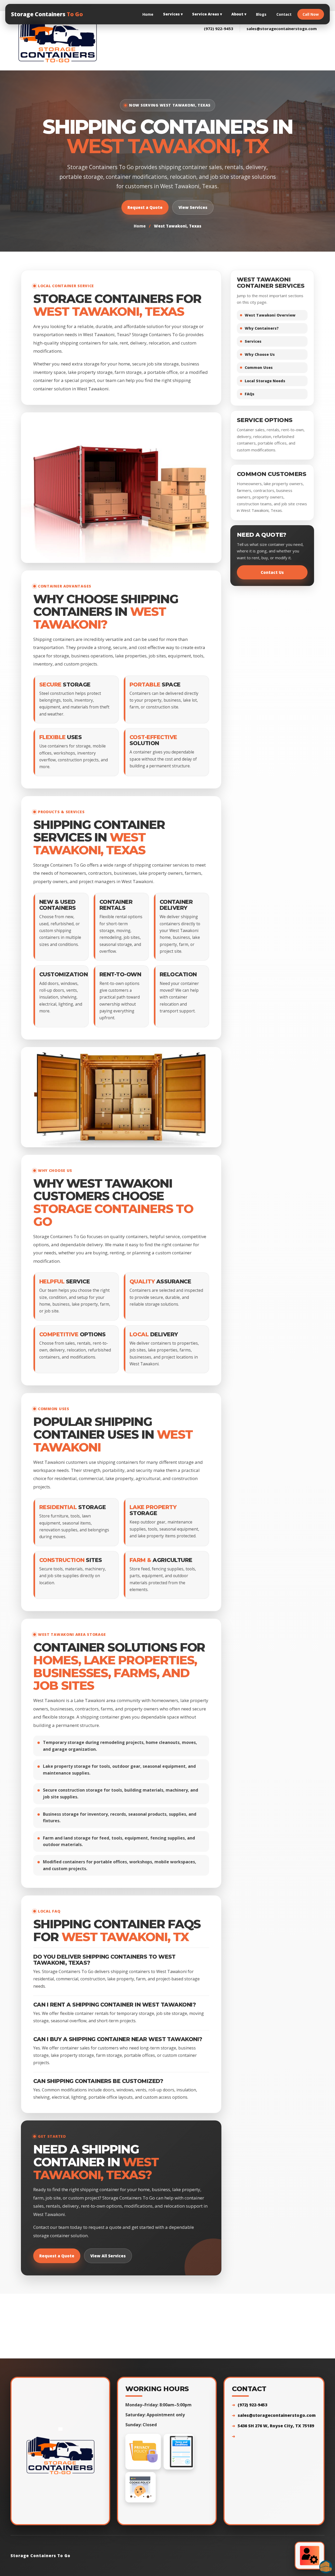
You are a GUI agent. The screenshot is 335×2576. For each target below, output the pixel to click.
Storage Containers (47, 14)
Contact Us (272, 572)
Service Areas (207, 14)
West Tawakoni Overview (270, 315)
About (239, 14)
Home (148, 14)
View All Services (108, 2256)
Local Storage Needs (265, 381)
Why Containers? (262, 328)
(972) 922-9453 (219, 29)
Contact (284, 14)
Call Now (311, 14)
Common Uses (259, 367)
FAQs (250, 394)
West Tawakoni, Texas (178, 226)
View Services (193, 207)
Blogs (261, 14)
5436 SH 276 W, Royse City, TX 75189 (276, 2426)
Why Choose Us (260, 354)
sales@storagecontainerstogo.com (282, 29)
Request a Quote (145, 207)
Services (173, 14)
